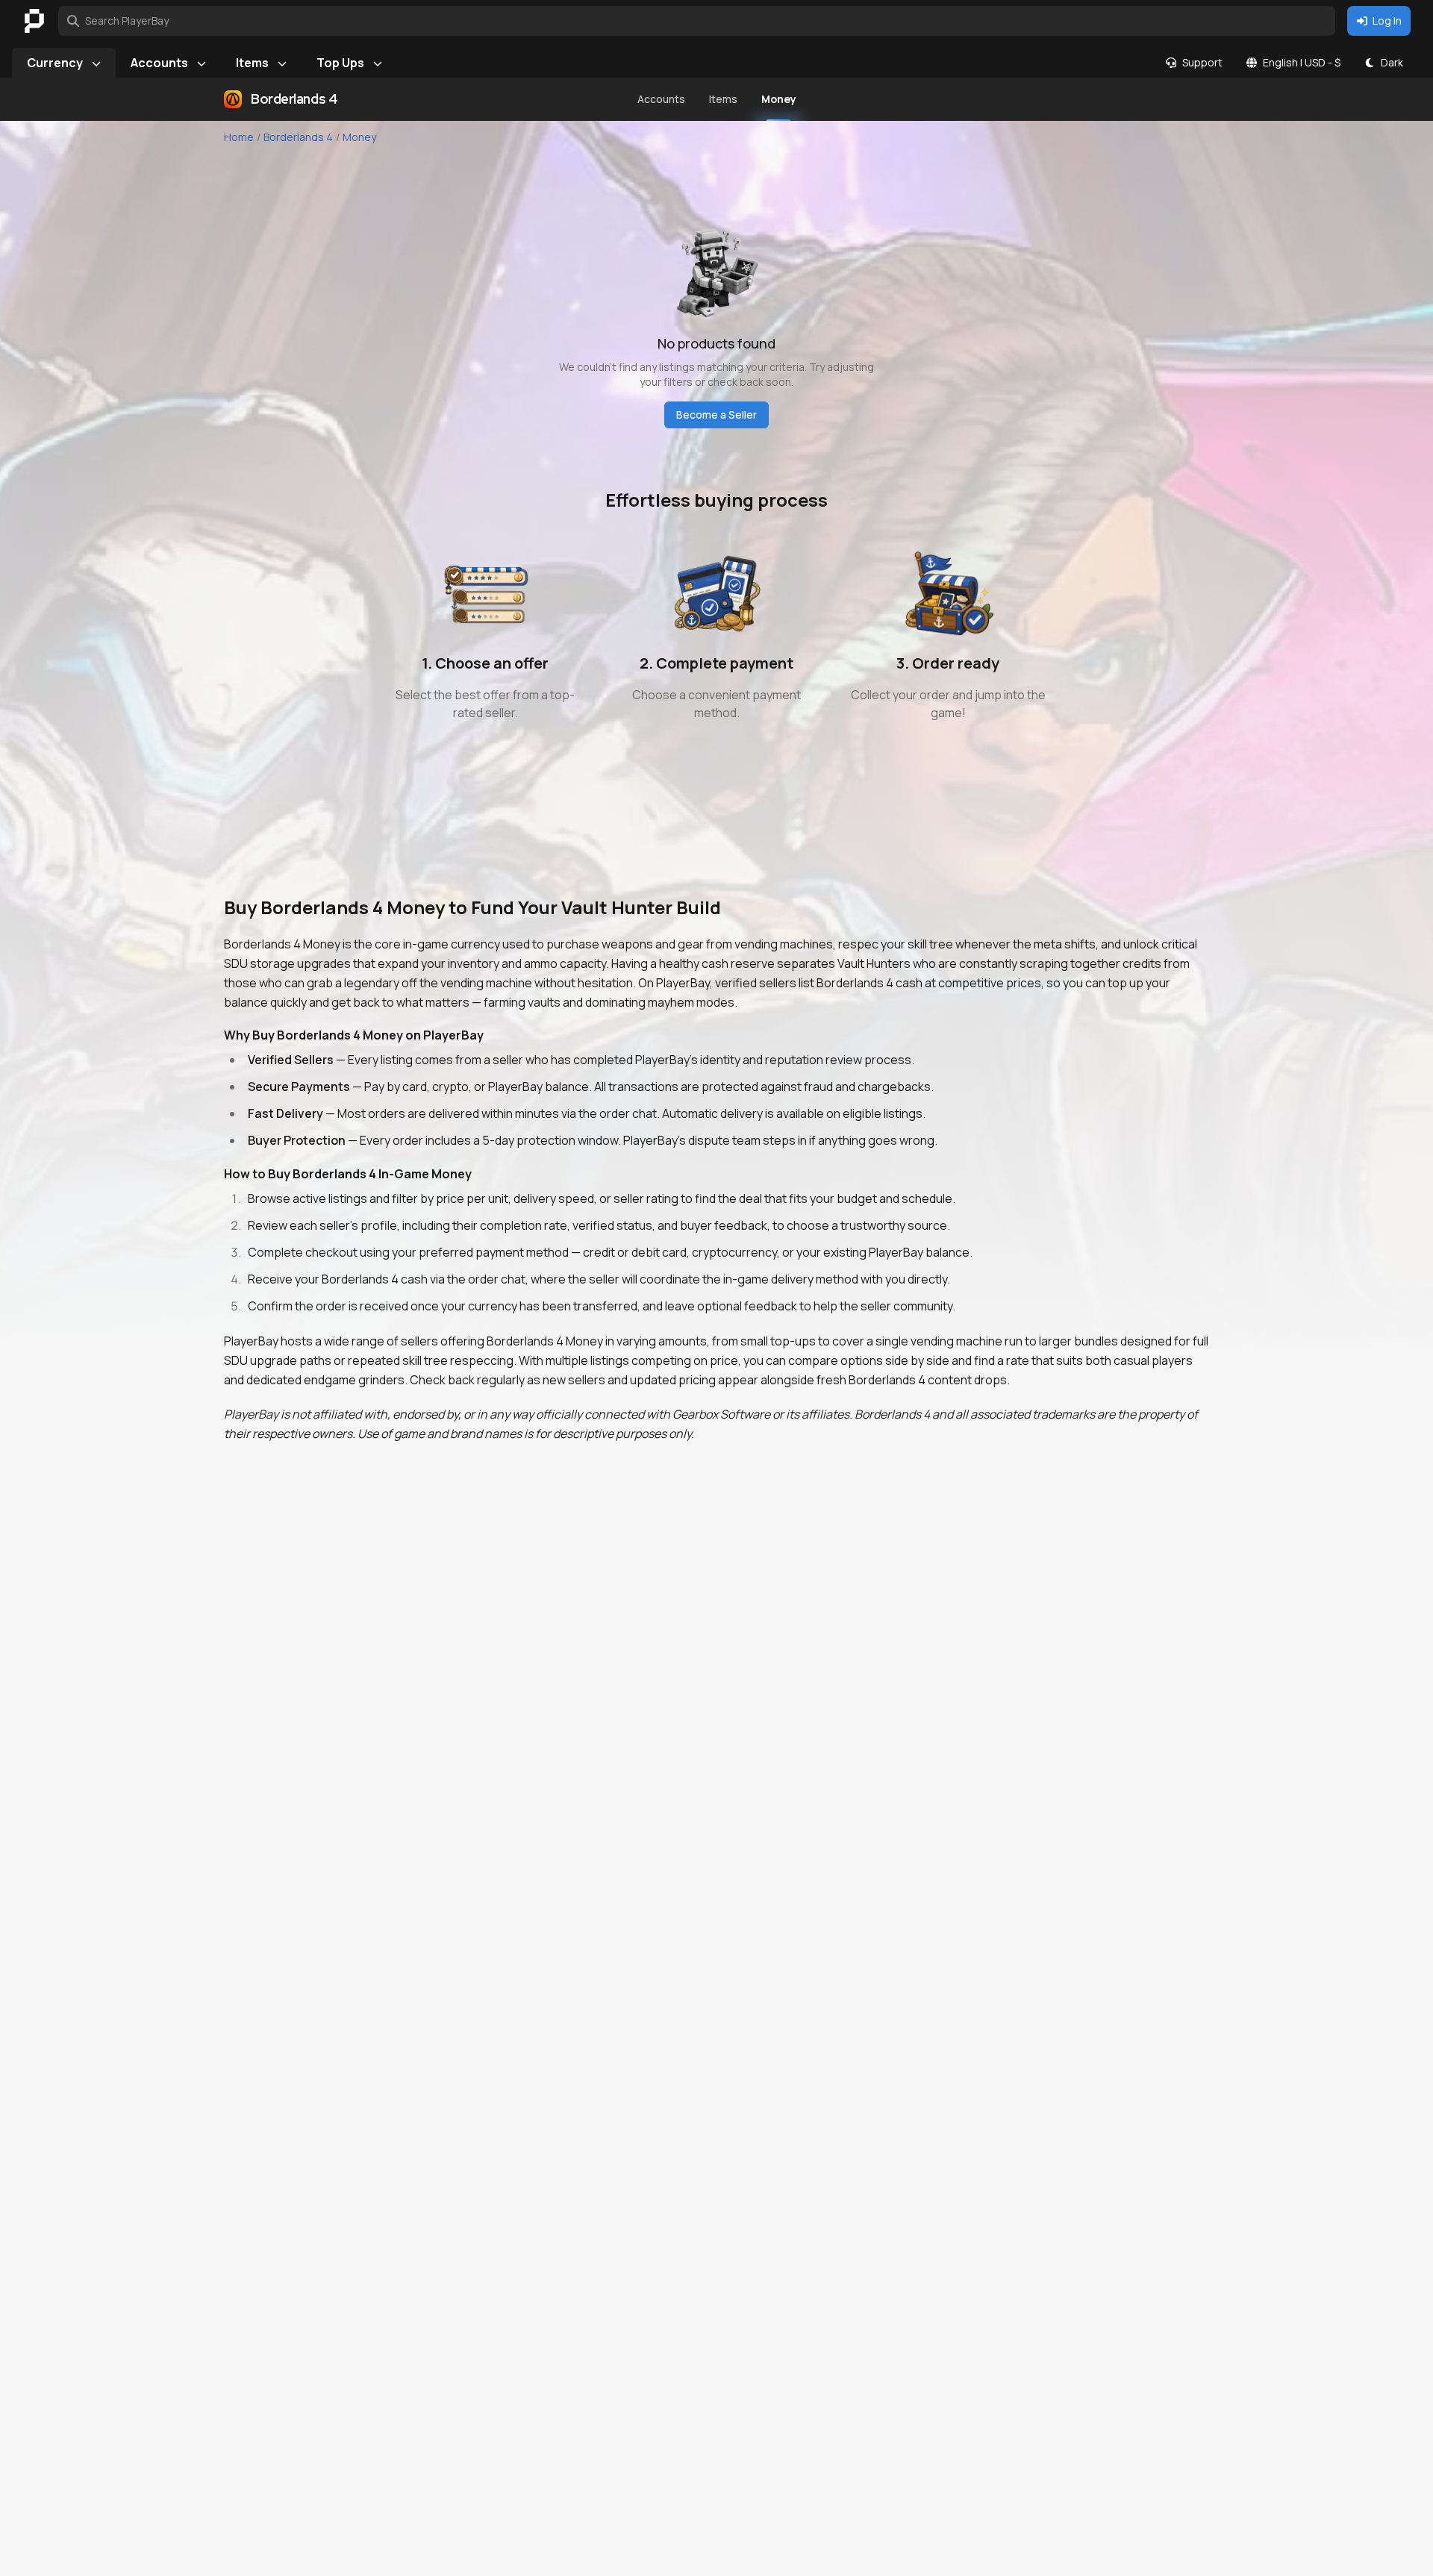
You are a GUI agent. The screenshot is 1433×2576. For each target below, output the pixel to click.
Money (359, 137)
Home (239, 137)
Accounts (159, 63)
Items (252, 63)
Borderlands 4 (298, 137)
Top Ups (340, 63)
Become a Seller (716, 415)
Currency (55, 63)
